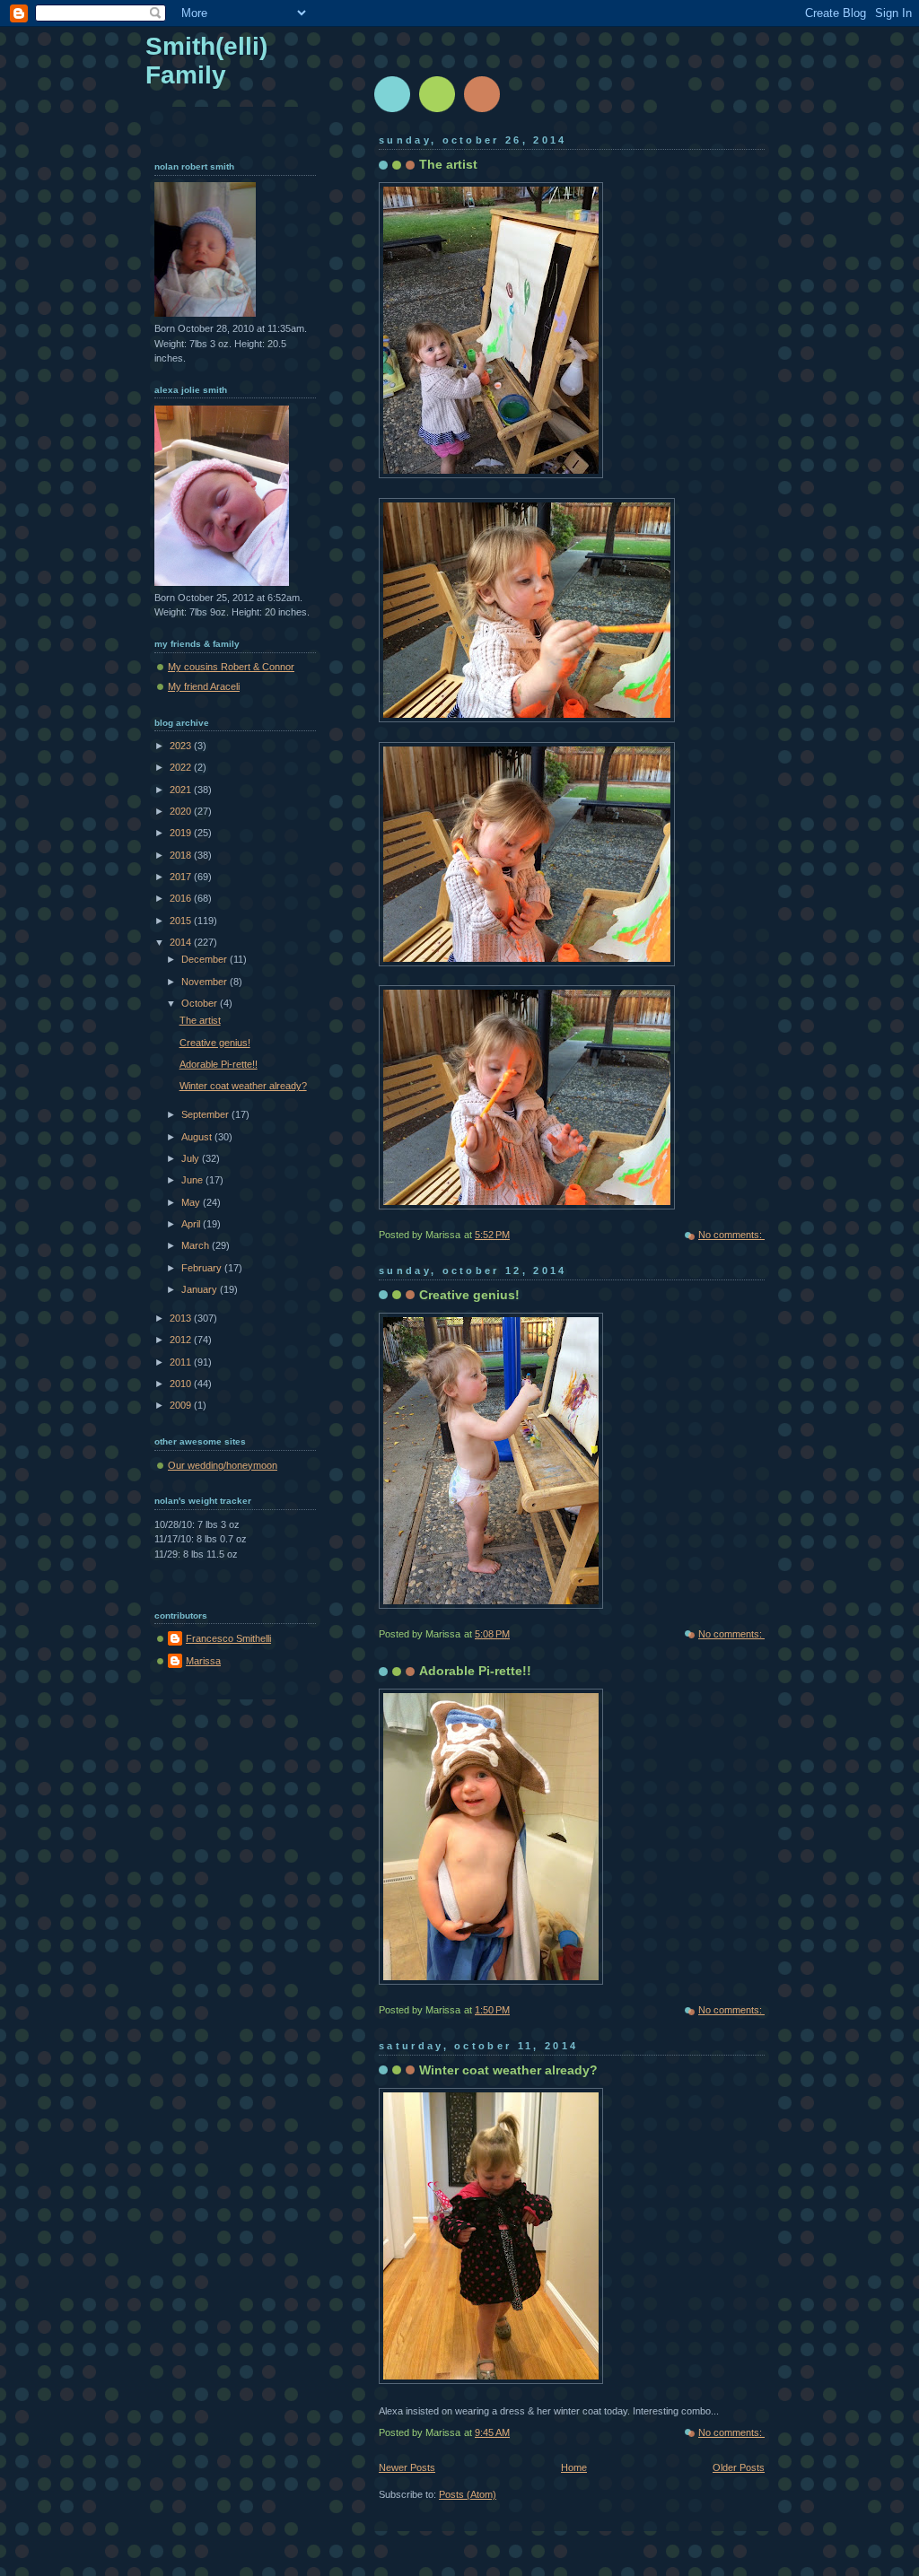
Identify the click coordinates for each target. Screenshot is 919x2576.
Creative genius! (469, 1295)
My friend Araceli (204, 686)
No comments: (731, 1235)
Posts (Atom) (468, 2494)
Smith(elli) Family (206, 61)
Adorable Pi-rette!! (475, 1671)
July (192, 1158)
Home (574, 2467)
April (192, 1224)
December (206, 959)
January (201, 1289)
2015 (182, 921)
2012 (182, 1340)
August (198, 1137)
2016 (182, 898)
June (193, 1180)
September (206, 1114)
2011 (182, 1362)
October (201, 1003)
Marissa (203, 1661)
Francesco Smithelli (228, 1638)
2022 (182, 767)
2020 (182, 811)
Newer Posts (407, 2467)
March (197, 1245)
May (192, 1202)
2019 (182, 833)
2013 (182, 1318)
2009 (182, 1405)
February (203, 1268)
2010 (182, 1384)
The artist (448, 164)
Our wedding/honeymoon (223, 1465)
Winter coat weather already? (508, 2070)
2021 (182, 790)
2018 (182, 855)
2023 (182, 746)
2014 (182, 942)
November (206, 982)
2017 (182, 877)
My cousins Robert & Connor (231, 667)
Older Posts (739, 2467)
